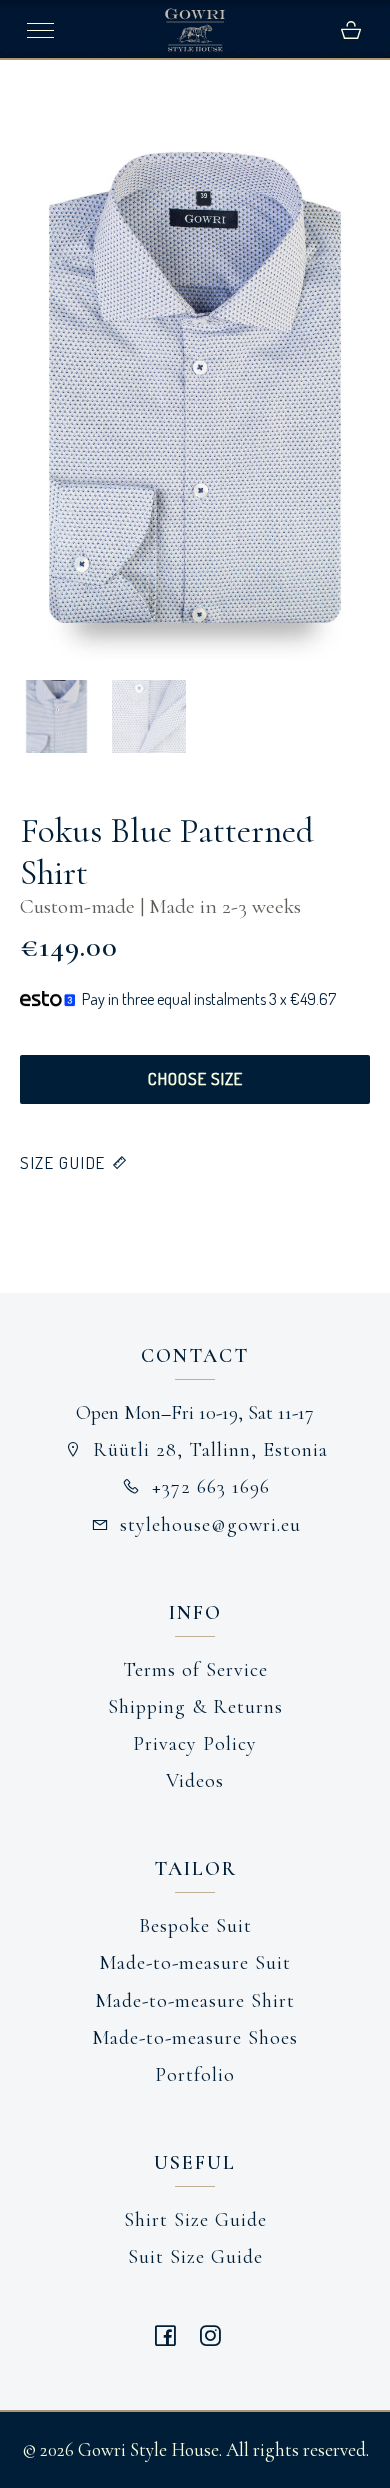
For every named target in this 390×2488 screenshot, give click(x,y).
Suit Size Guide (195, 2257)
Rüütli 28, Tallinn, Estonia (210, 1450)
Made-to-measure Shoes (195, 2038)
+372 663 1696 (211, 1487)
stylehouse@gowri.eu (210, 1525)
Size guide (63, 1162)
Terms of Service (195, 1670)
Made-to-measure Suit (195, 1963)
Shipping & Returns (195, 1707)
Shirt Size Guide (195, 2220)
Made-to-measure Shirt (195, 2001)
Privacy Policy (195, 1744)
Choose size (195, 1078)
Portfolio (195, 2075)
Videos (195, 1781)
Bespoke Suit (195, 1926)
